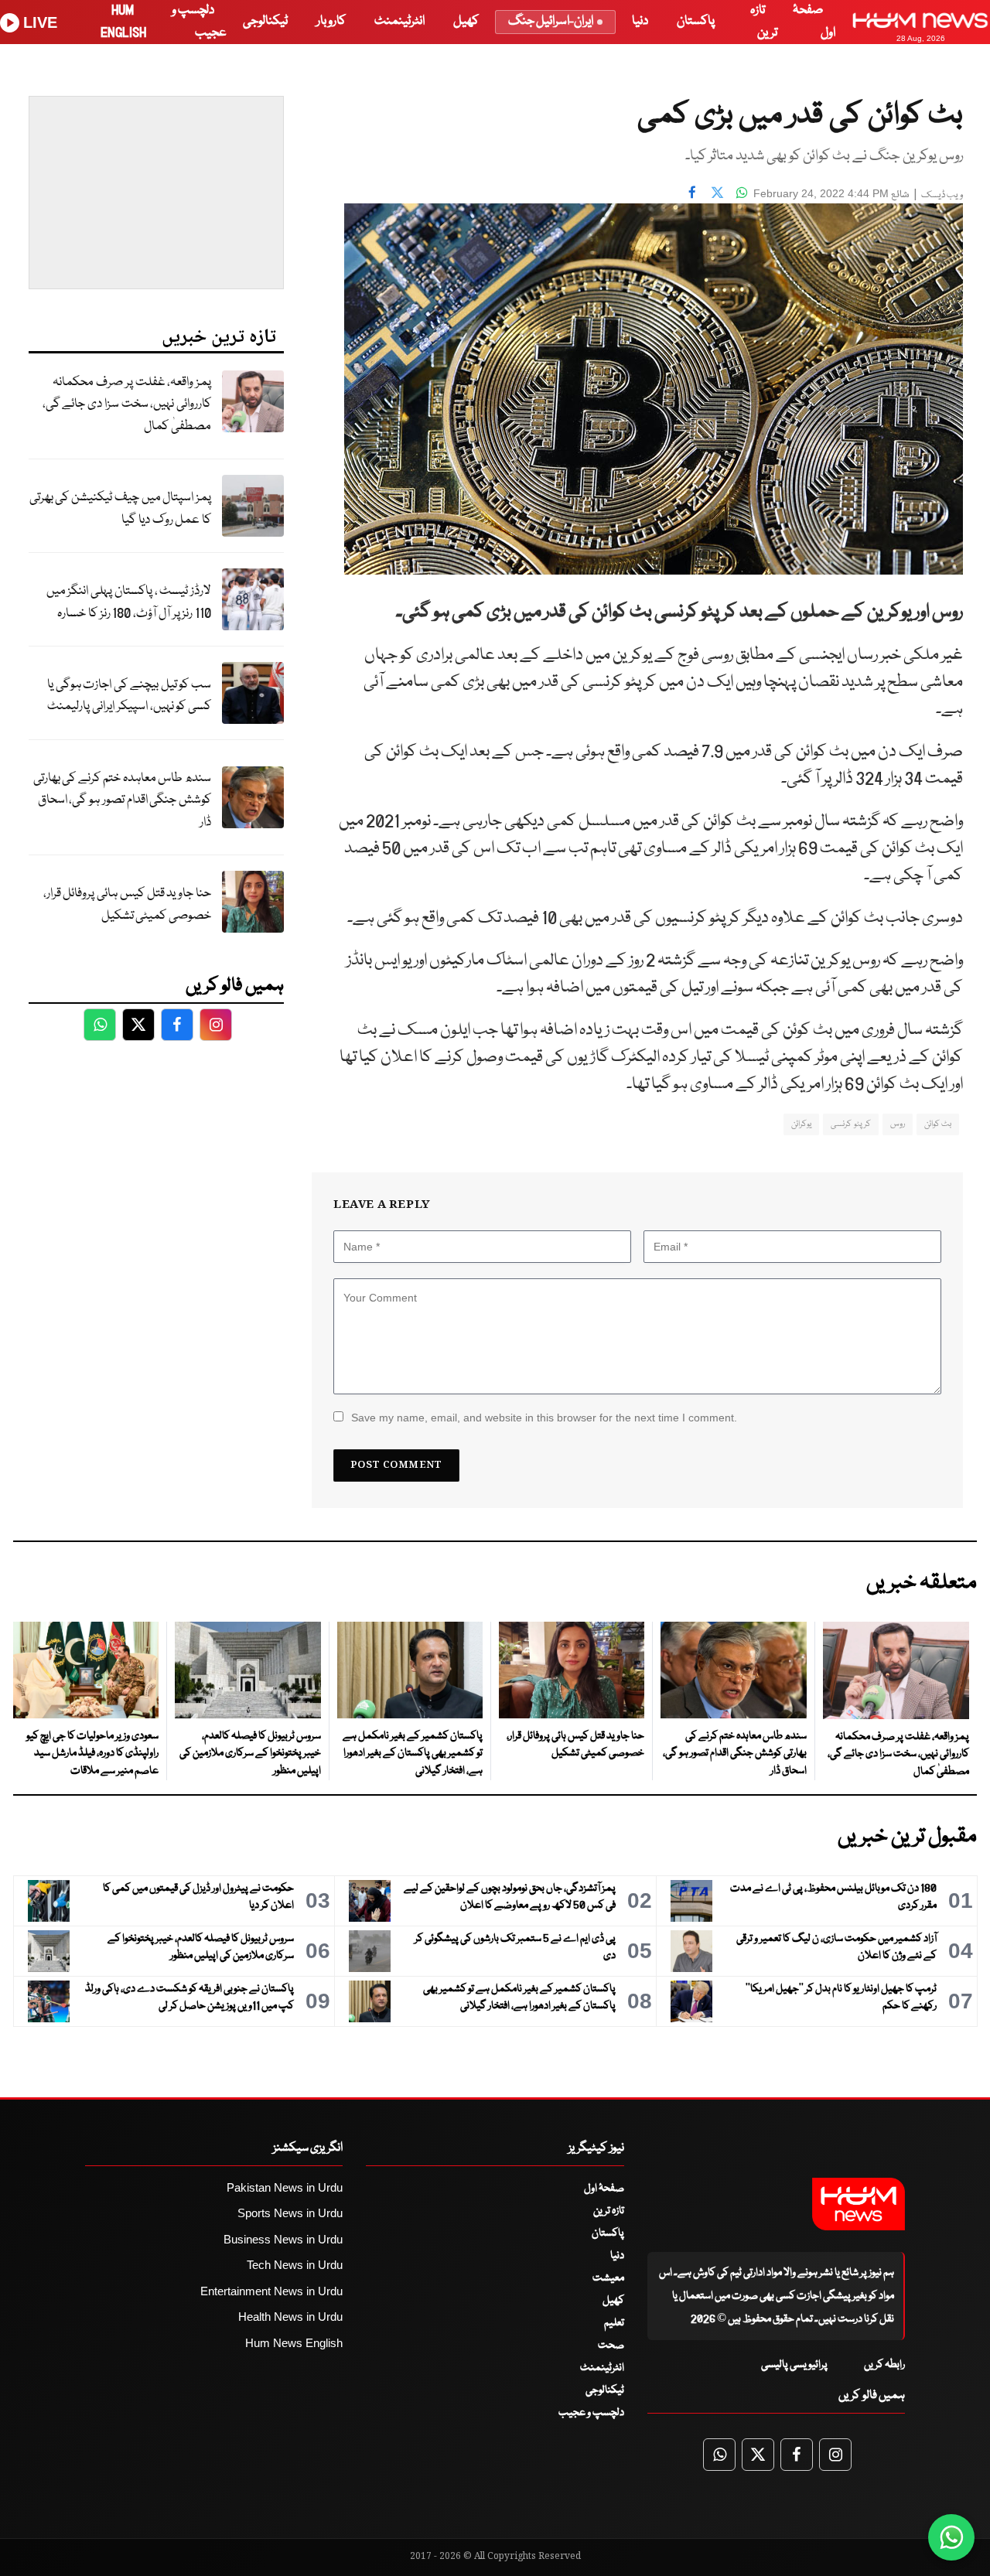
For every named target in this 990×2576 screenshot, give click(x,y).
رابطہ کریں (884, 2365)
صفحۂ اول (604, 2189)
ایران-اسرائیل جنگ (551, 21)
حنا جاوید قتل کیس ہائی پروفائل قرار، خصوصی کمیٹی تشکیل (127, 905)
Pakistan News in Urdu (285, 2187)
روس (898, 1124)
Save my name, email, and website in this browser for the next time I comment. (544, 1418)
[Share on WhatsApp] (742, 192)
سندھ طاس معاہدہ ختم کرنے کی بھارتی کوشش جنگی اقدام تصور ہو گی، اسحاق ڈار (122, 800)
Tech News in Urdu (295, 2265)
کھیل (466, 21)
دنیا (640, 21)
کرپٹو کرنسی (850, 1124)
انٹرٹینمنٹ (399, 21)
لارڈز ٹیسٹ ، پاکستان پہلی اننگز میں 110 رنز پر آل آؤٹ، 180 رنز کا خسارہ (129, 602)
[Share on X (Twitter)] (717, 192)
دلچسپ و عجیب (591, 2413)
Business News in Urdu (283, 2239)
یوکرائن (801, 1124)
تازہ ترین (609, 2211)
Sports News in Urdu (290, 2213)
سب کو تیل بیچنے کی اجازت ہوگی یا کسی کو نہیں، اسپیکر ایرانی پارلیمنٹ (129, 696)
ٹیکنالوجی (265, 21)
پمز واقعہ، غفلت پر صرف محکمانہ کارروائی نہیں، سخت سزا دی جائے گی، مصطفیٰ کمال (127, 404)
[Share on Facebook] (692, 192)
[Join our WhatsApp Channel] (951, 2537)
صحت (611, 2346)
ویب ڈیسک (942, 195)
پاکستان (696, 21)
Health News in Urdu (290, 2317)
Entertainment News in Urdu (271, 2291)
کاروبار (331, 21)
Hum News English (294, 2343)
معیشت (608, 2278)
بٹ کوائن (938, 1124)
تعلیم (614, 2323)
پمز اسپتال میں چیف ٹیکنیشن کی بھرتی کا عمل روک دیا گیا (120, 509)
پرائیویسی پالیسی (794, 2365)
